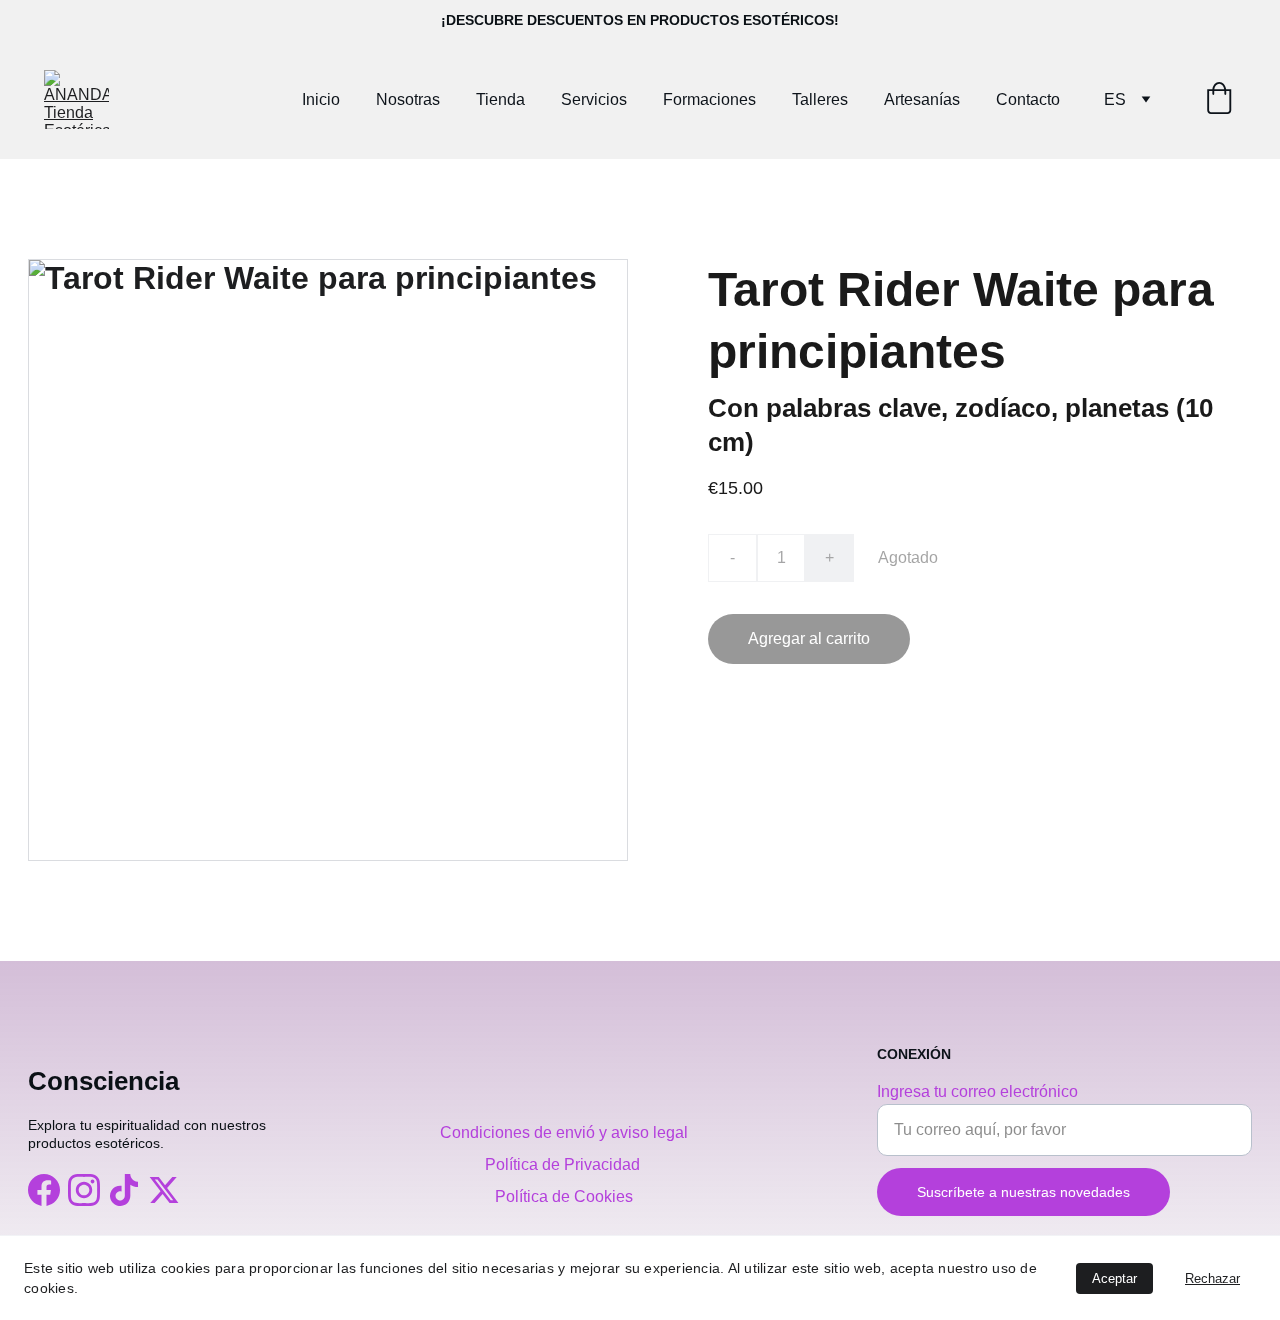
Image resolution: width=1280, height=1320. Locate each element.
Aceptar (1114, 1278)
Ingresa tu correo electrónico (977, 1091)
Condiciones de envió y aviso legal (564, 1132)
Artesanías (922, 99)
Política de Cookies (564, 1196)
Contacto (1028, 99)
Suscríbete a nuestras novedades (1023, 1192)
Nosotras (408, 99)
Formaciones (709, 99)
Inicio (321, 99)
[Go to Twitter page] (164, 1190)
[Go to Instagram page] (84, 1190)
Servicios (594, 99)
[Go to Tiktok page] (124, 1190)
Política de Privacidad (564, 1164)
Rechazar (1212, 1278)
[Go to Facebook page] (44, 1190)
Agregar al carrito (809, 638)
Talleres (820, 99)
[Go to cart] (1219, 100)
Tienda (500, 99)
